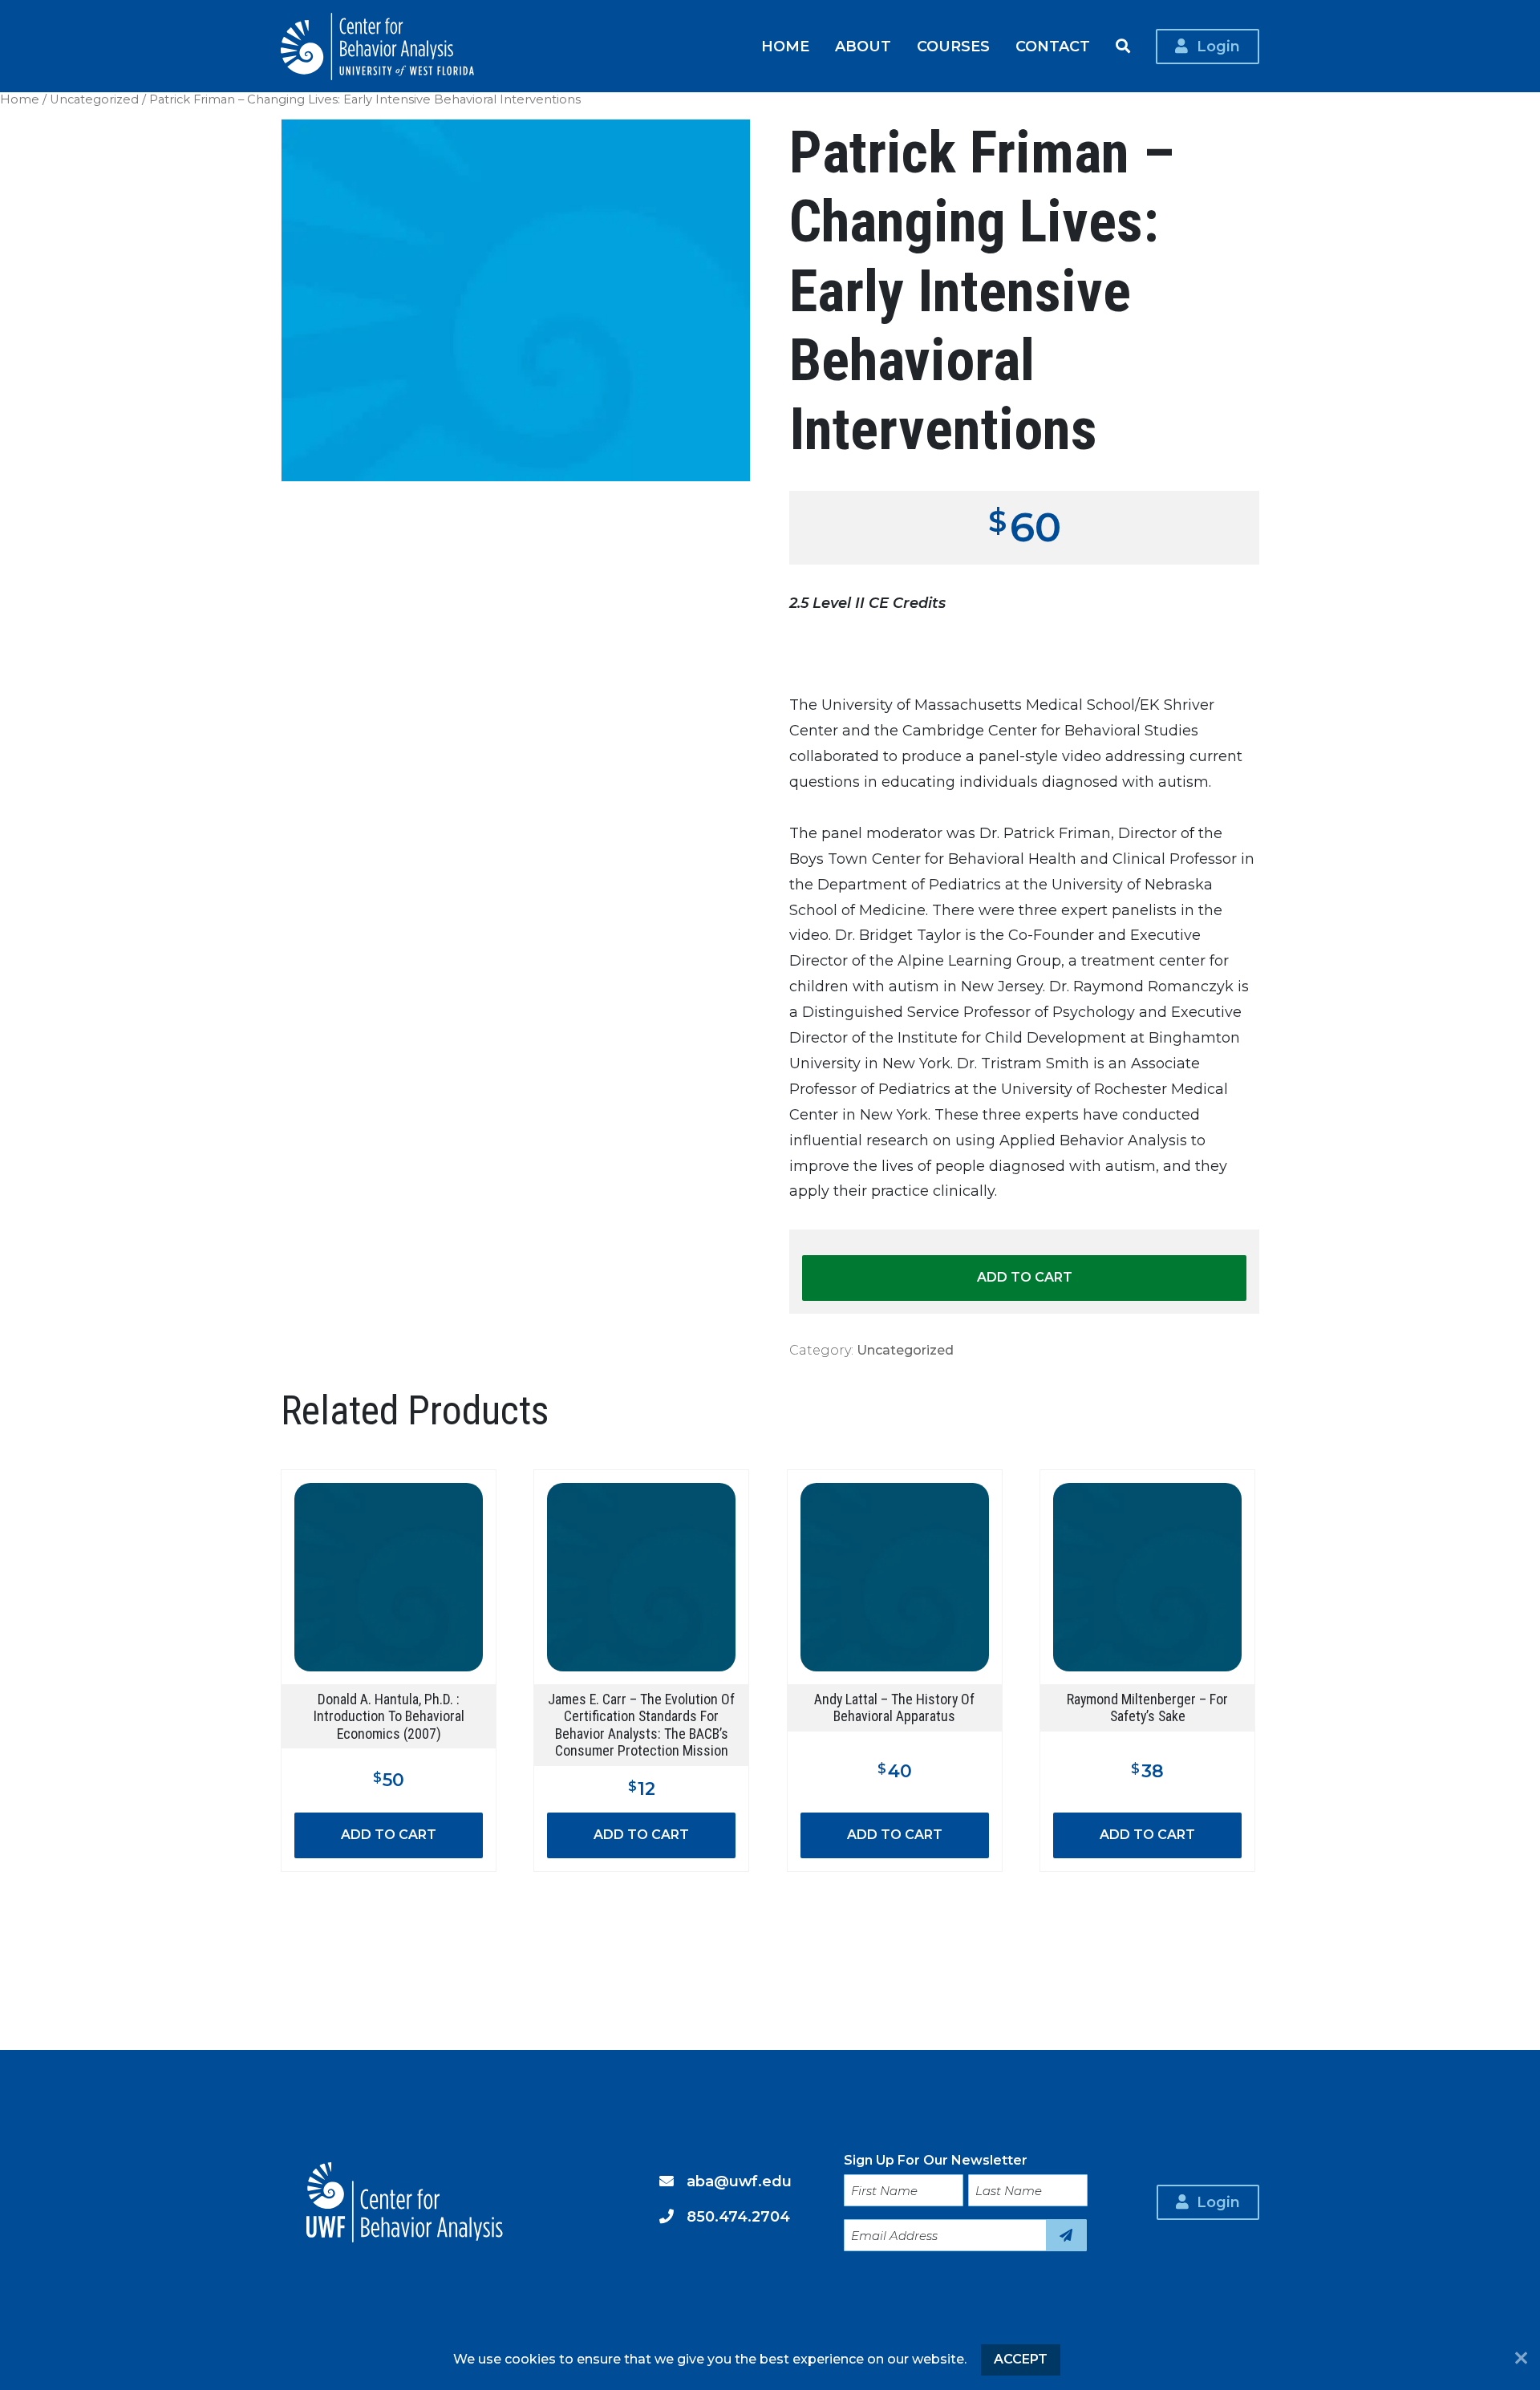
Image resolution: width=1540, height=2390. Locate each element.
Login (1218, 46)
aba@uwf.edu (739, 2181)
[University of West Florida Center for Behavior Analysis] (377, 47)
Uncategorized (94, 99)
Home (785, 46)
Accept (1021, 2359)
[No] (1521, 2360)
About (863, 46)
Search (1123, 47)
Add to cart (1025, 1277)
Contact (1053, 46)
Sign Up (1066, 2235)
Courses (953, 46)
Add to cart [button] (389, 1835)
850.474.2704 (738, 2216)
